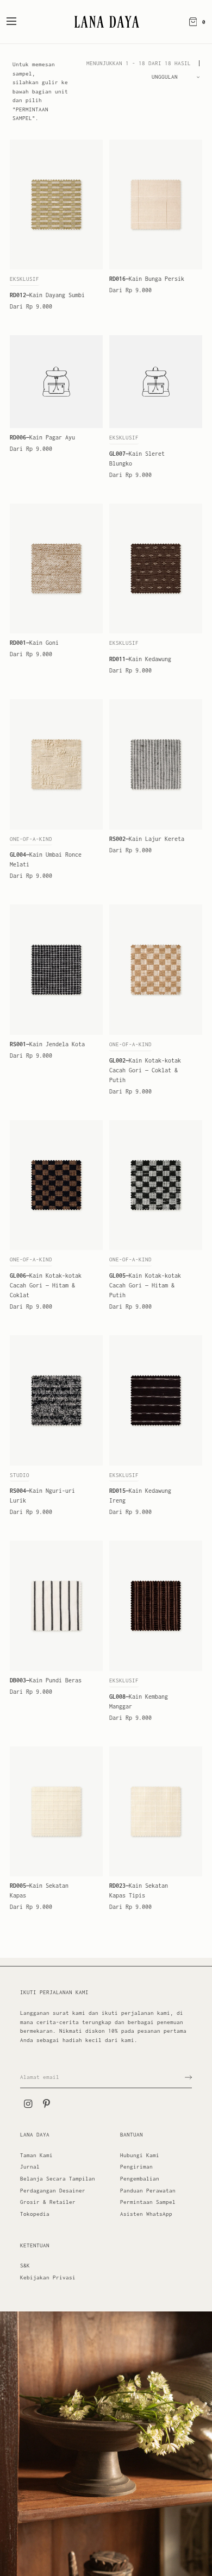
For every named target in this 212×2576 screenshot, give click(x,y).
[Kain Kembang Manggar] (156, 1606)
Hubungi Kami (140, 2155)
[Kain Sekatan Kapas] (56, 1812)
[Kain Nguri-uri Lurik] (56, 1400)
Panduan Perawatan (148, 2191)
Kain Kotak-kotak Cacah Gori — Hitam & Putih (145, 1285)
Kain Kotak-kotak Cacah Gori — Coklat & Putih (145, 1070)
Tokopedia (35, 2214)
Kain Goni (34, 643)
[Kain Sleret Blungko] (156, 382)
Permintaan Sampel (148, 2202)
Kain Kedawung (140, 659)
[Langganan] (188, 2077)
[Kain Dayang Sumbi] (56, 205)
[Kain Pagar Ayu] (56, 382)
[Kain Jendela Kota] (56, 970)
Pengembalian (140, 2179)
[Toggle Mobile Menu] (18, 22)
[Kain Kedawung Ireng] (156, 1400)
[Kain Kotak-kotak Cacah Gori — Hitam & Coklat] (56, 1185)
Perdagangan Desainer (53, 2191)
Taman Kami (36, 2155)
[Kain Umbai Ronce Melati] (56, 764)
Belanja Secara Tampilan (58, 2179)
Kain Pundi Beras (46, 1680)
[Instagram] (28, 2104)
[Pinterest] (46, 2104)
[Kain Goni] (56, 569)
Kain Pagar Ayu (42, 437)
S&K (25, 2266)
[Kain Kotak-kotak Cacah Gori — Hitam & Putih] (156, 1185)
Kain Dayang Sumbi (47, 295)
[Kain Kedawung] (156, 569)
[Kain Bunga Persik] (156, 205)
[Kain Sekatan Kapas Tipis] (156, 1812)
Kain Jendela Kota (47, 1044)
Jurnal (30, 2167)
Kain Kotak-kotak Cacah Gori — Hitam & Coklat (46, 1285)
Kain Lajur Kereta (147, 839)
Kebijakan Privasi (48, 2277)
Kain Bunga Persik (147, 279)
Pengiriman (136, 2167)
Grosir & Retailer (48, 2202)
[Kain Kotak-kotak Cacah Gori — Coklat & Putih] (156, 970)
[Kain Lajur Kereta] (156, 764)
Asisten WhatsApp (146, 2214)
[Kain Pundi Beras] (56, 1606)
